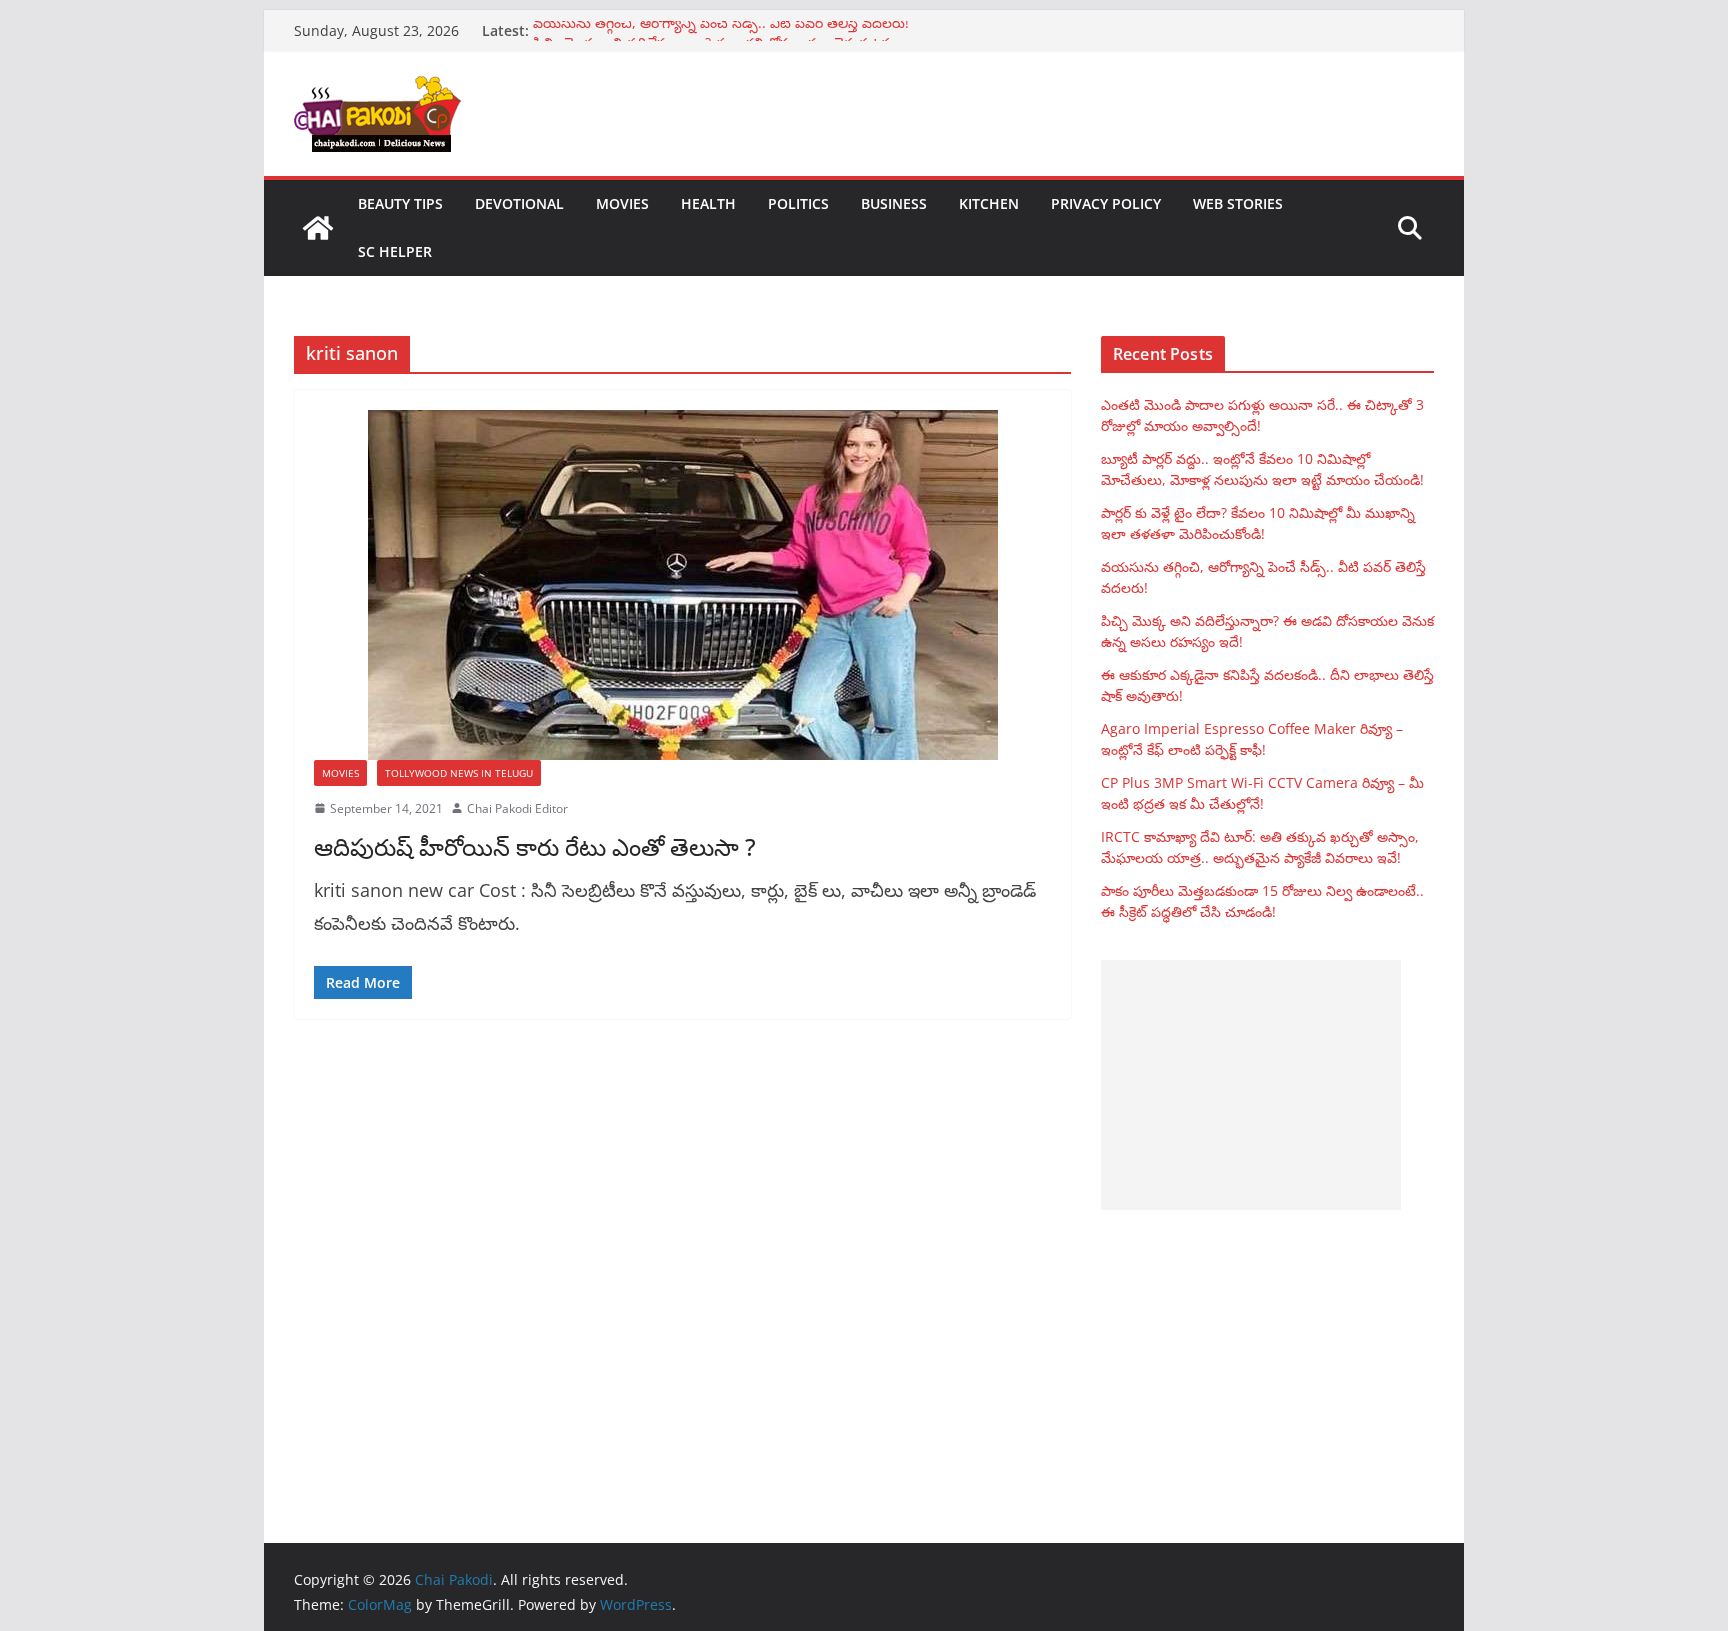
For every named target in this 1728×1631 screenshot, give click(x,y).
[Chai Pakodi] (318, 228)
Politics (798, 203)
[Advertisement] (1251, 1085)
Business (894, 203)
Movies (622, 203)
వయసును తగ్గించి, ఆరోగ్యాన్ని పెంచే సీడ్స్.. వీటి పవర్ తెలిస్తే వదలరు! (721, 30)
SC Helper (395, 251)
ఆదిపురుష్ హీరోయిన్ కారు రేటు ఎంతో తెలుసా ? (535, 846)
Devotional (519, 203)
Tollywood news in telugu (459, 773)
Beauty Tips (400, 203)
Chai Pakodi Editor (517, 808)
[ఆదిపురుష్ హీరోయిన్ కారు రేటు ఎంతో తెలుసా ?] (682, 585)
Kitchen (989, 203)
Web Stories (1238, 203)
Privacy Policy (1106, 203)
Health (708, 203)
